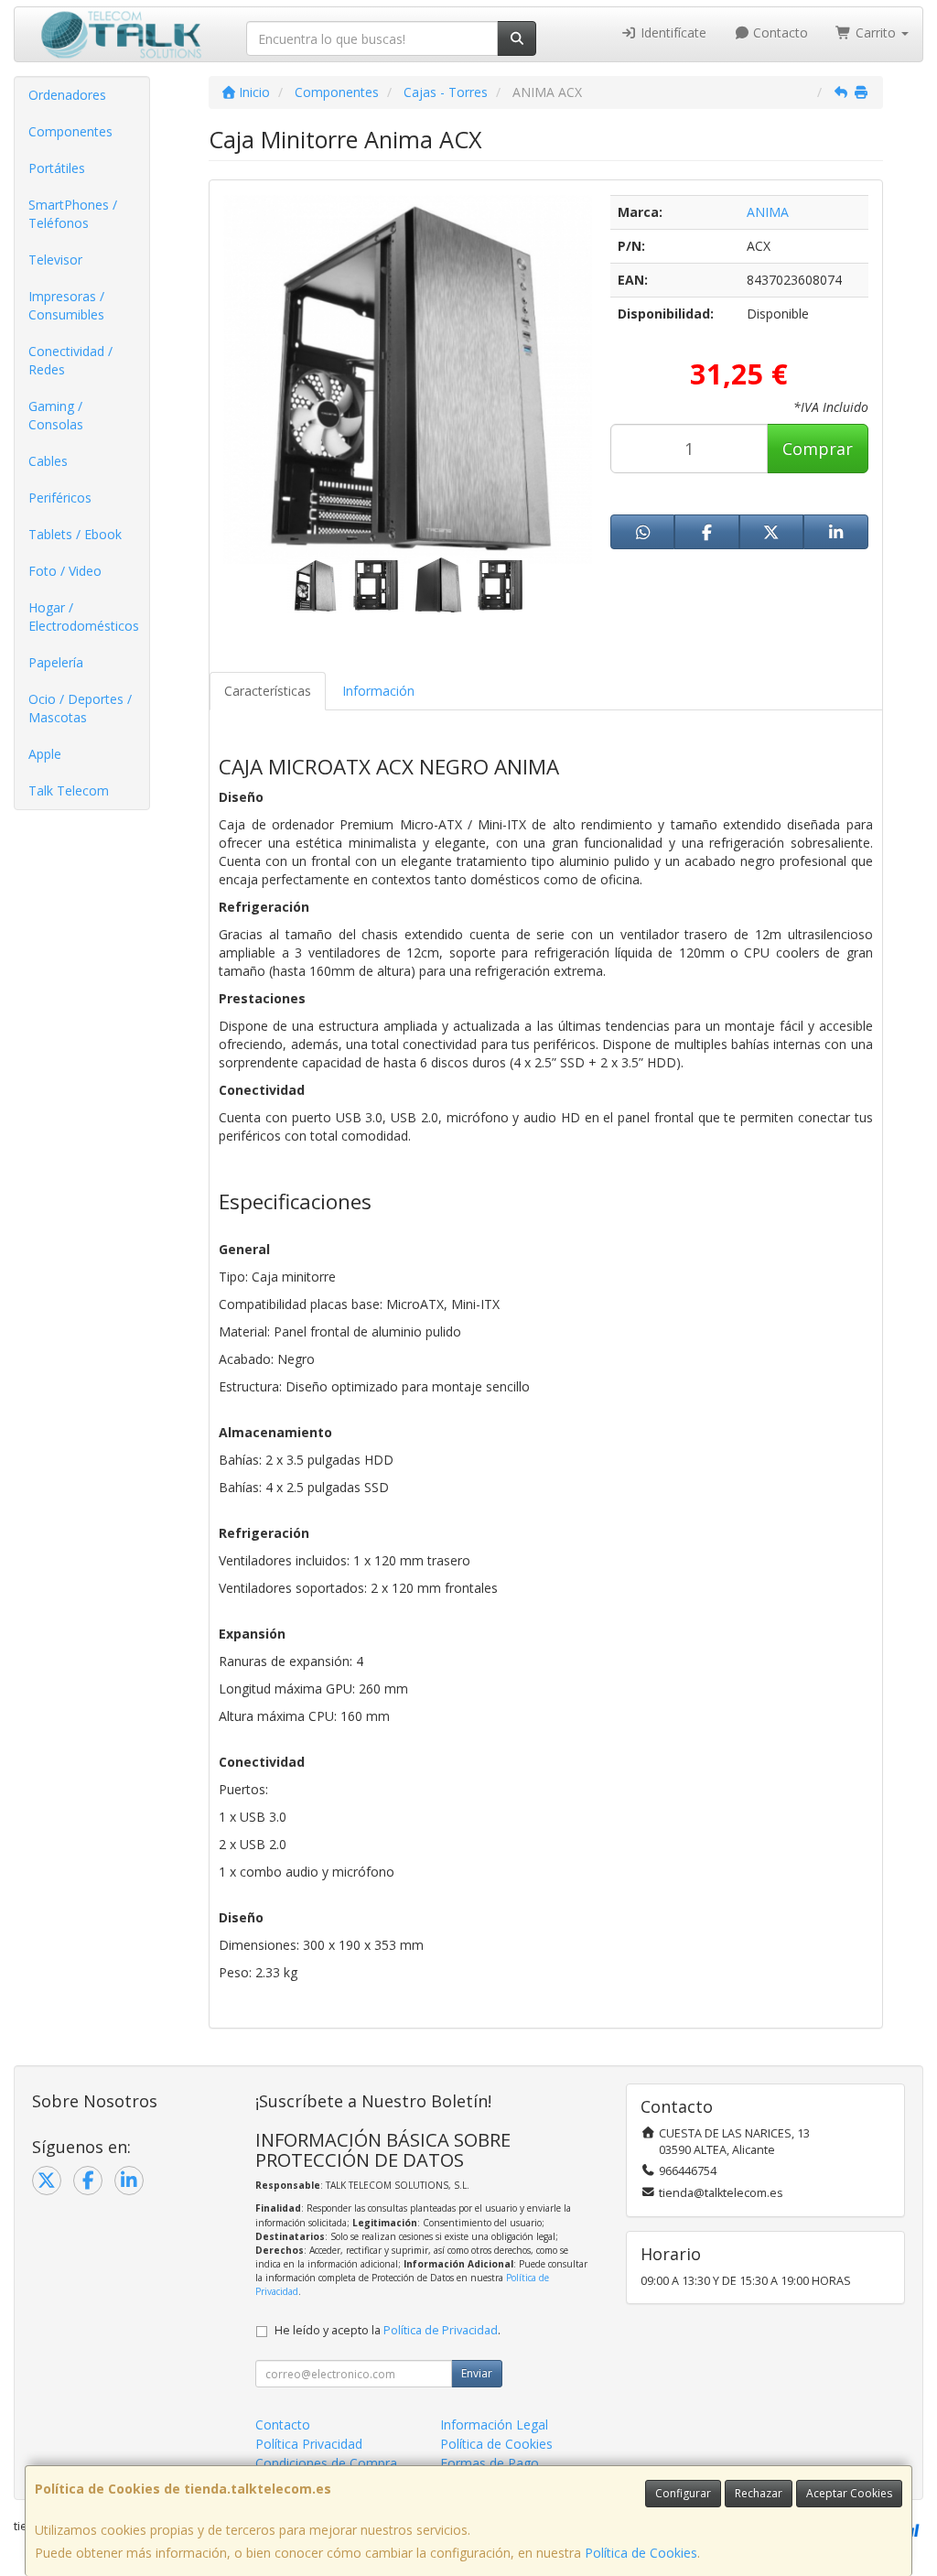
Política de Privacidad (441, 2330)
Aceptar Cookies (849, 2493)
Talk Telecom (69, 790)
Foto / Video (65, 571)
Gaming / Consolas (56, 415)
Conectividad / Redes (70, 360)
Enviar (477, 2373)
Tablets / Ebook (75, 534)
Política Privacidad (309, 2444)
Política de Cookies (641, 2553)
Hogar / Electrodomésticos (84, 617)
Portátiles (57, 168)
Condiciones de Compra (326, 2463)
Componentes (70, 131)
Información (378, 691)
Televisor (55, 260)
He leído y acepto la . (388, 2330)
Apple (45, 754)
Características (268, 691)
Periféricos (60, 498)
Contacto (779, 32)
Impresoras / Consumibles (66, 305)
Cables (48, 461)
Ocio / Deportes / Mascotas (80, 708)
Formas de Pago (490, 2463)
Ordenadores (67, 95)
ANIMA (768, 212)
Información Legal (494, 2424)
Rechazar (759, 2493)
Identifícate (672, 32)
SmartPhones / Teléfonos (73, 214)
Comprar (818, 449)
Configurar (683, 2493)
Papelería (56, 662)
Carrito (876, 32)
